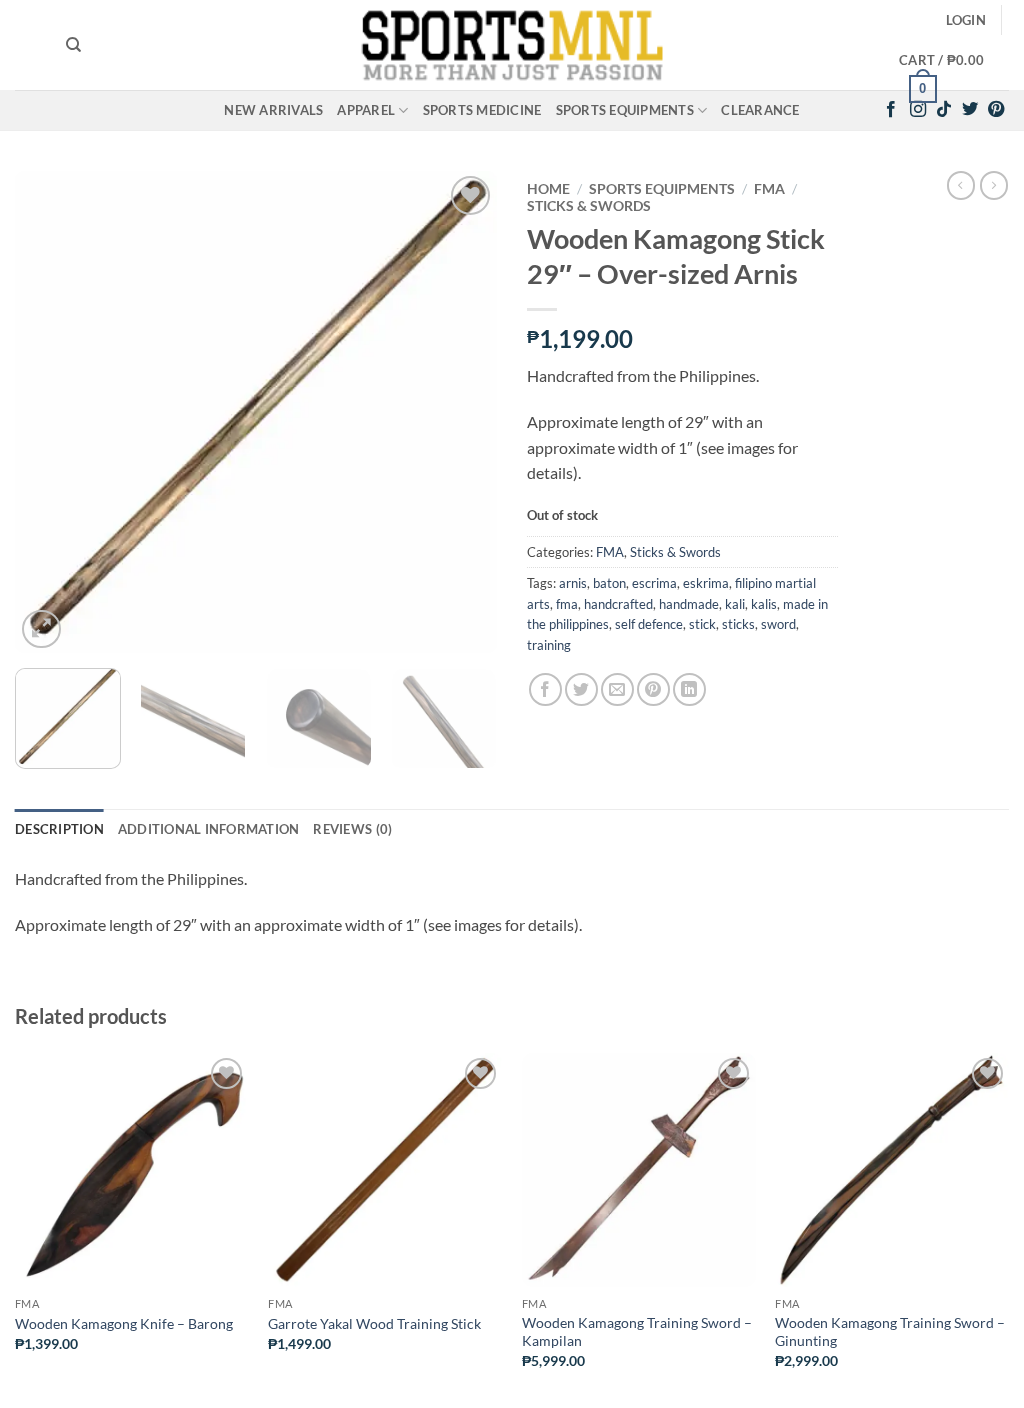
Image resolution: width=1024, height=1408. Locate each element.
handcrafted (618, 604)
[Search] (73, 45)
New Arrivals (273, 110)
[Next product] (961, 185)
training (549, 645)
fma (567, 604)
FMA (769, 189)
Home (548, 189)
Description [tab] (59, 829)
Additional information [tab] (209, 829)
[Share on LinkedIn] (689, 689)
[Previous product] (994, 185)
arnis (573, 583)
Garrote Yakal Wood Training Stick (374, 1323)
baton (609, 583)
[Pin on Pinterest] (653, 689)
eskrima (706, 583)
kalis (764, 604)
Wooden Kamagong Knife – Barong (124, 1323)
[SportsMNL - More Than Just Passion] (512, 45)
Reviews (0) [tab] (352, 829)
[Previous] (50, 412)
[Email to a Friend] (617, 689)
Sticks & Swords (589, 206)
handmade (689, 604)
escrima (654, 583)
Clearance (760, 110)
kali (735, 604)
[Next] (462, 412)
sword (778, 624)
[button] (966, 20)
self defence (649, 624)
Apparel (366, 110)
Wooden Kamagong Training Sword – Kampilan (637, 1332)
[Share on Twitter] (581, 689)
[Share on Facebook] (545, 689)
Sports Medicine (482, 110)
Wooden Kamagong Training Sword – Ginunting (890, 1332)
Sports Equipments (625, 110)
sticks (738, 624)
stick (702, 624)
